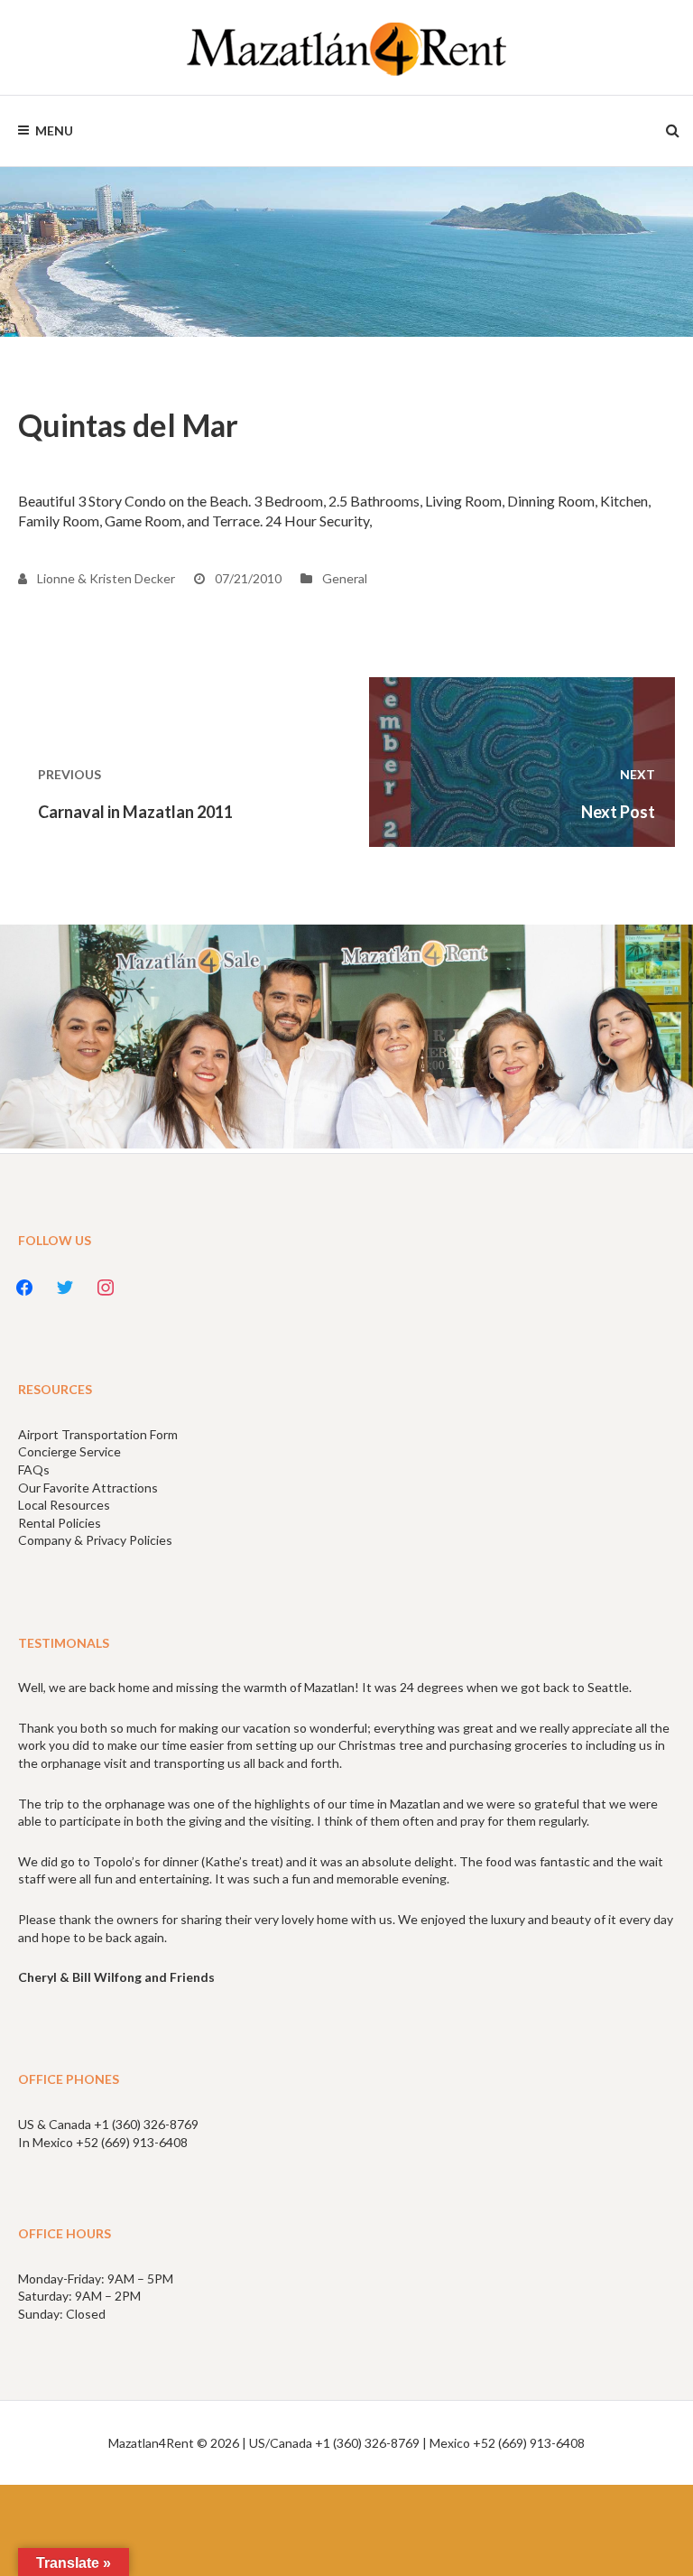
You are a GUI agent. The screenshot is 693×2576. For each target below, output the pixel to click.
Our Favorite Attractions (88, 1488)
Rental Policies (60, 1523)
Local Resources (64, 1505)
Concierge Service (69, 1451)
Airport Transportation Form (98, 1434)
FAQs (34, 1469)
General (345, 578)
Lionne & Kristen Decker (105, 578)
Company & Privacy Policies (95, 1540)
